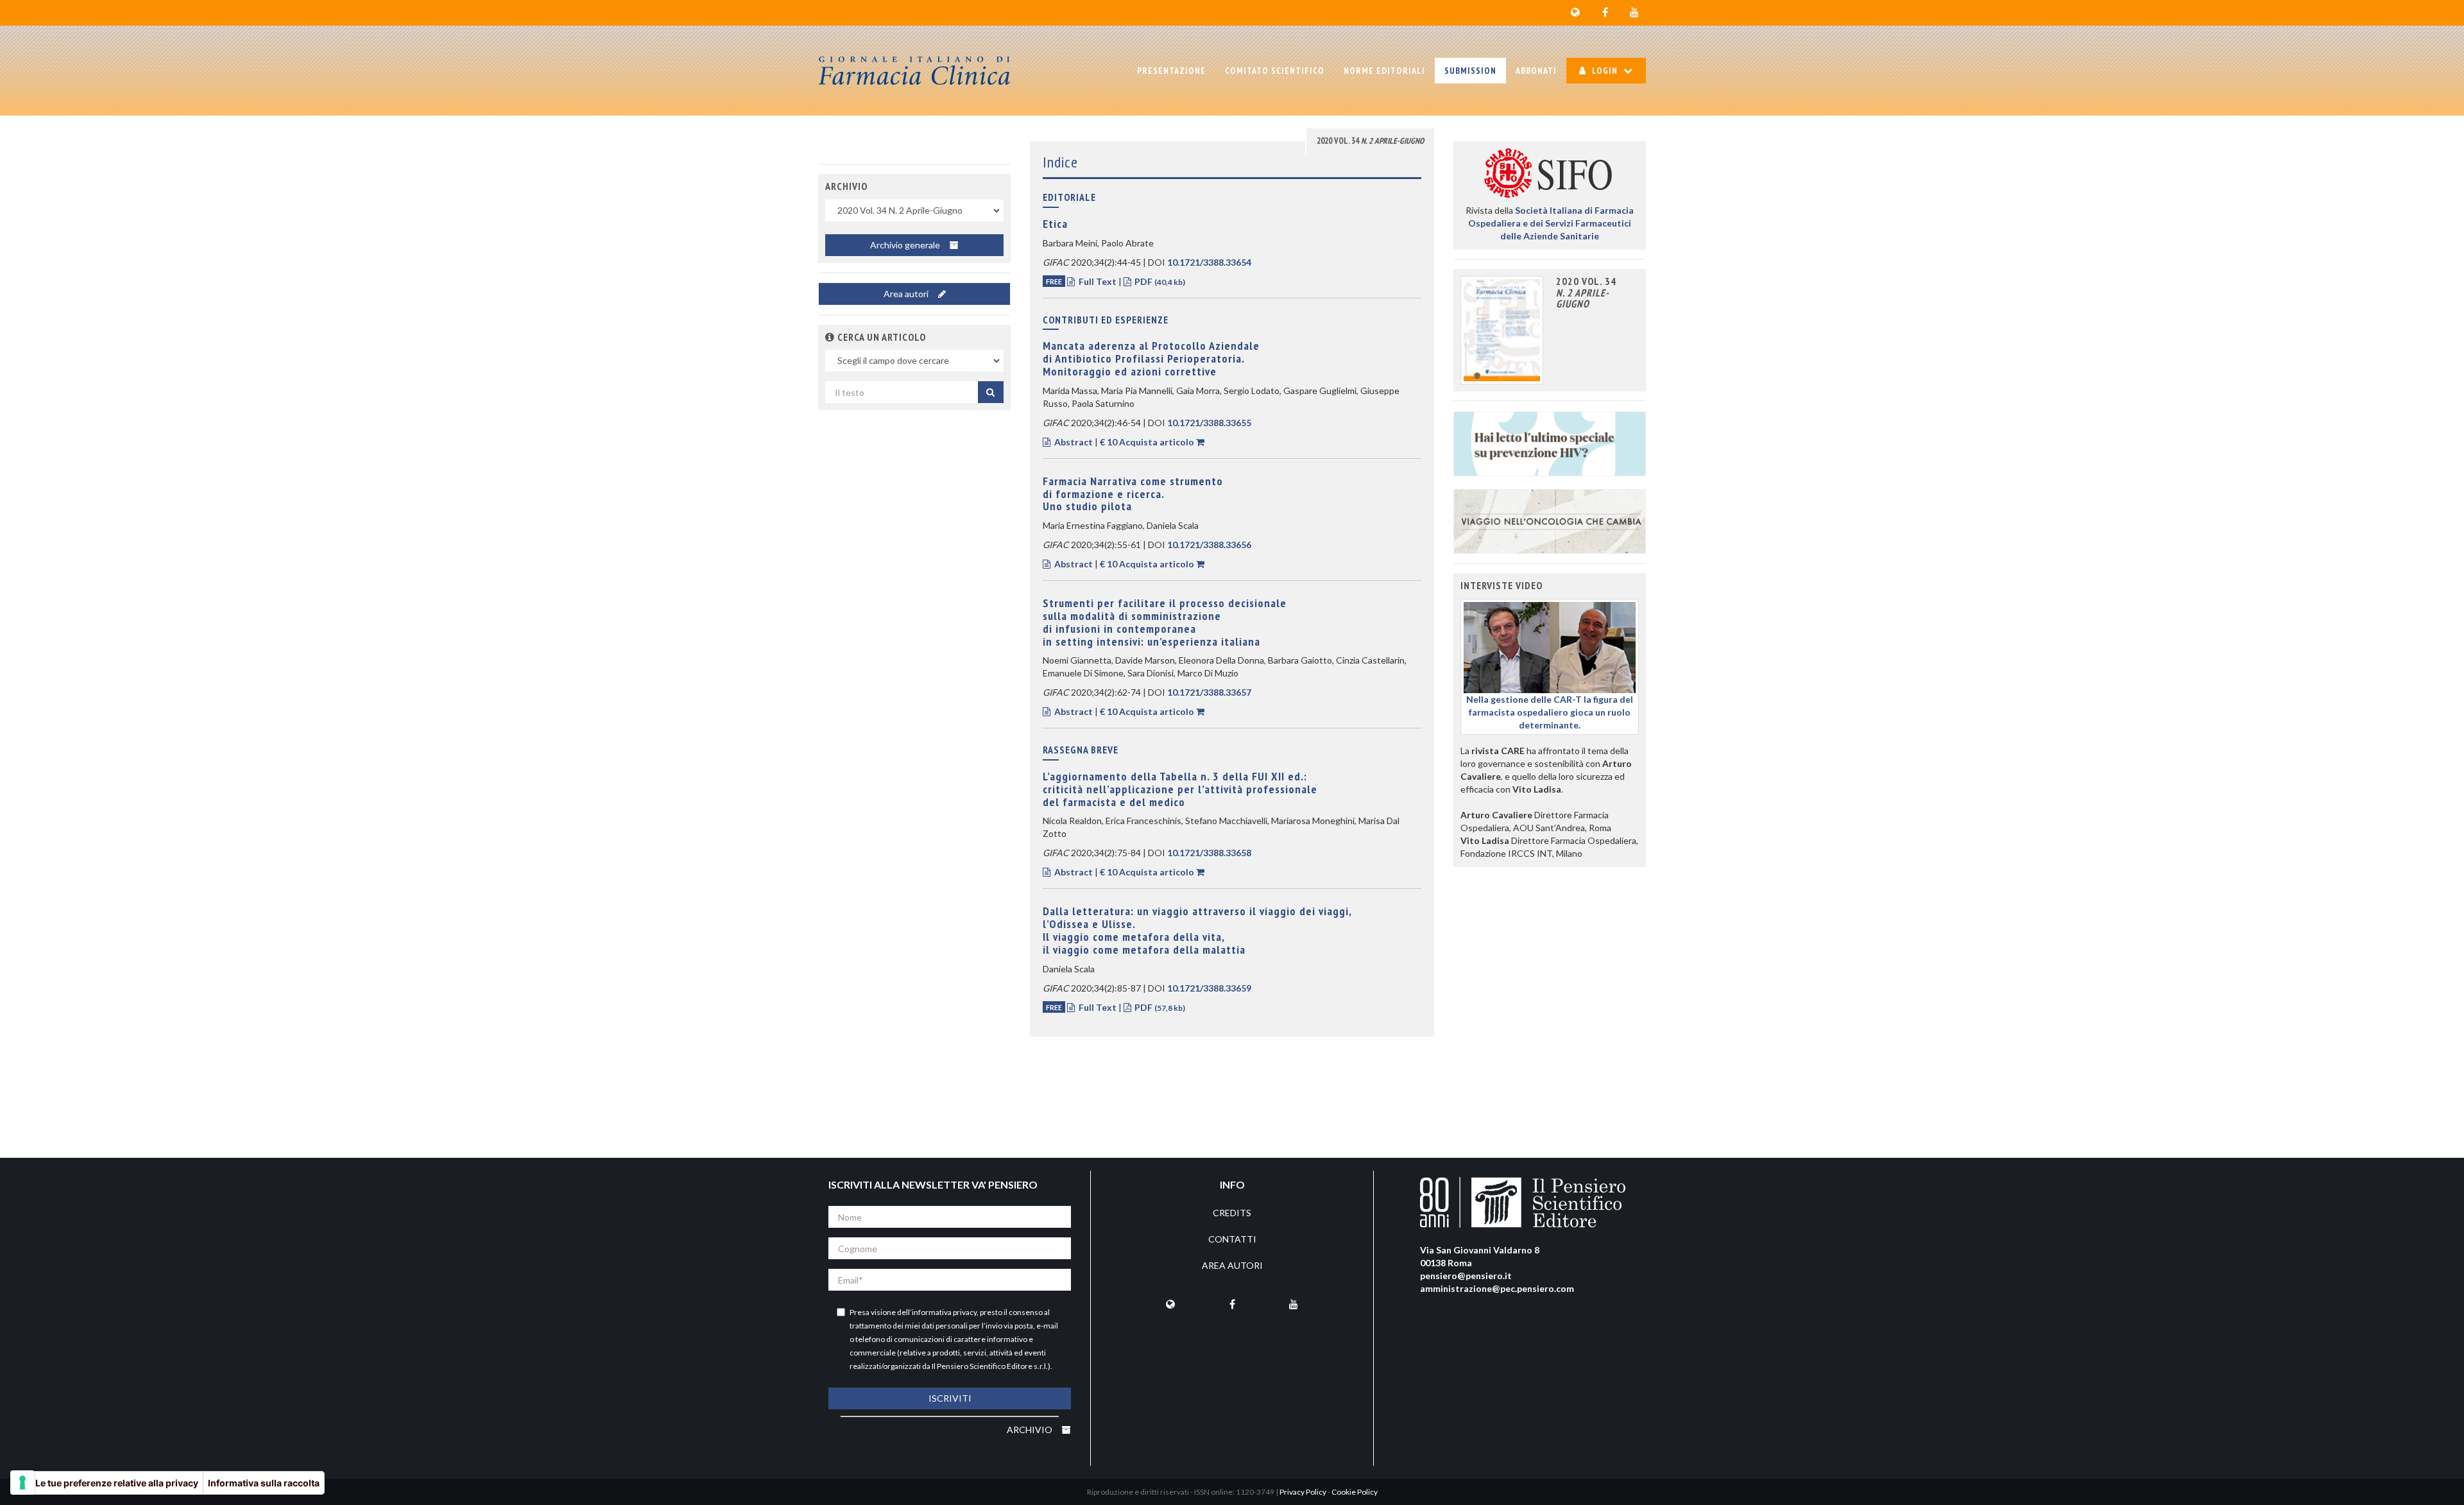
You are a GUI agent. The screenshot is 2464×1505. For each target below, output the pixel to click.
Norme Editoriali (1384, 71)
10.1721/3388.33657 (1209, 692)
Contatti (1232, 1239)
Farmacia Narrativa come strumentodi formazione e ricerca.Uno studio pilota (1133, 494)
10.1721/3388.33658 (1209, 853)
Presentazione (1171, 71)
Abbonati (1536, 71)
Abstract (1074, 442)
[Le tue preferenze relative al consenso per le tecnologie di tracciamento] (22, 1483)
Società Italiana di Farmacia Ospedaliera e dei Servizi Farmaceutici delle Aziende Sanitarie (1551, 223)
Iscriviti (950, 1398)
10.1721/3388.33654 (1209, 262)
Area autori (907, 294)
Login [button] (1605, 71)
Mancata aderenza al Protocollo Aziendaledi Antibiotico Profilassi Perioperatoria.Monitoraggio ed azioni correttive (1151, 358)
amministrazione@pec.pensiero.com (1497, 1288)
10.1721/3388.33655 (1209, 423)
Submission (1470, 71)
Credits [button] (1232, 1213)
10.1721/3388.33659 (1209, 988)
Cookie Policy (1355, 1492)
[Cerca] (991, 392)
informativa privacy (944, 1312)
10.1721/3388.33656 (1209, 545)
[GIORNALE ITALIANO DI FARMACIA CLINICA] (914, 71)
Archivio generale (906, 245)
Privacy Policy (1303, 1492)
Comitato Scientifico (1275, 71)
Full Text (1098, 281)
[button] (830, 337)
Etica (1055, 224)
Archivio (1031, 1430)
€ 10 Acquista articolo (1147, 442)
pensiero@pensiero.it (1466, 1276)
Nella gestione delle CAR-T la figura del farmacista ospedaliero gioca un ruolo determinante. (1550, 712)
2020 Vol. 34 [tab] (1370, 141)
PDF (1159, 281)
